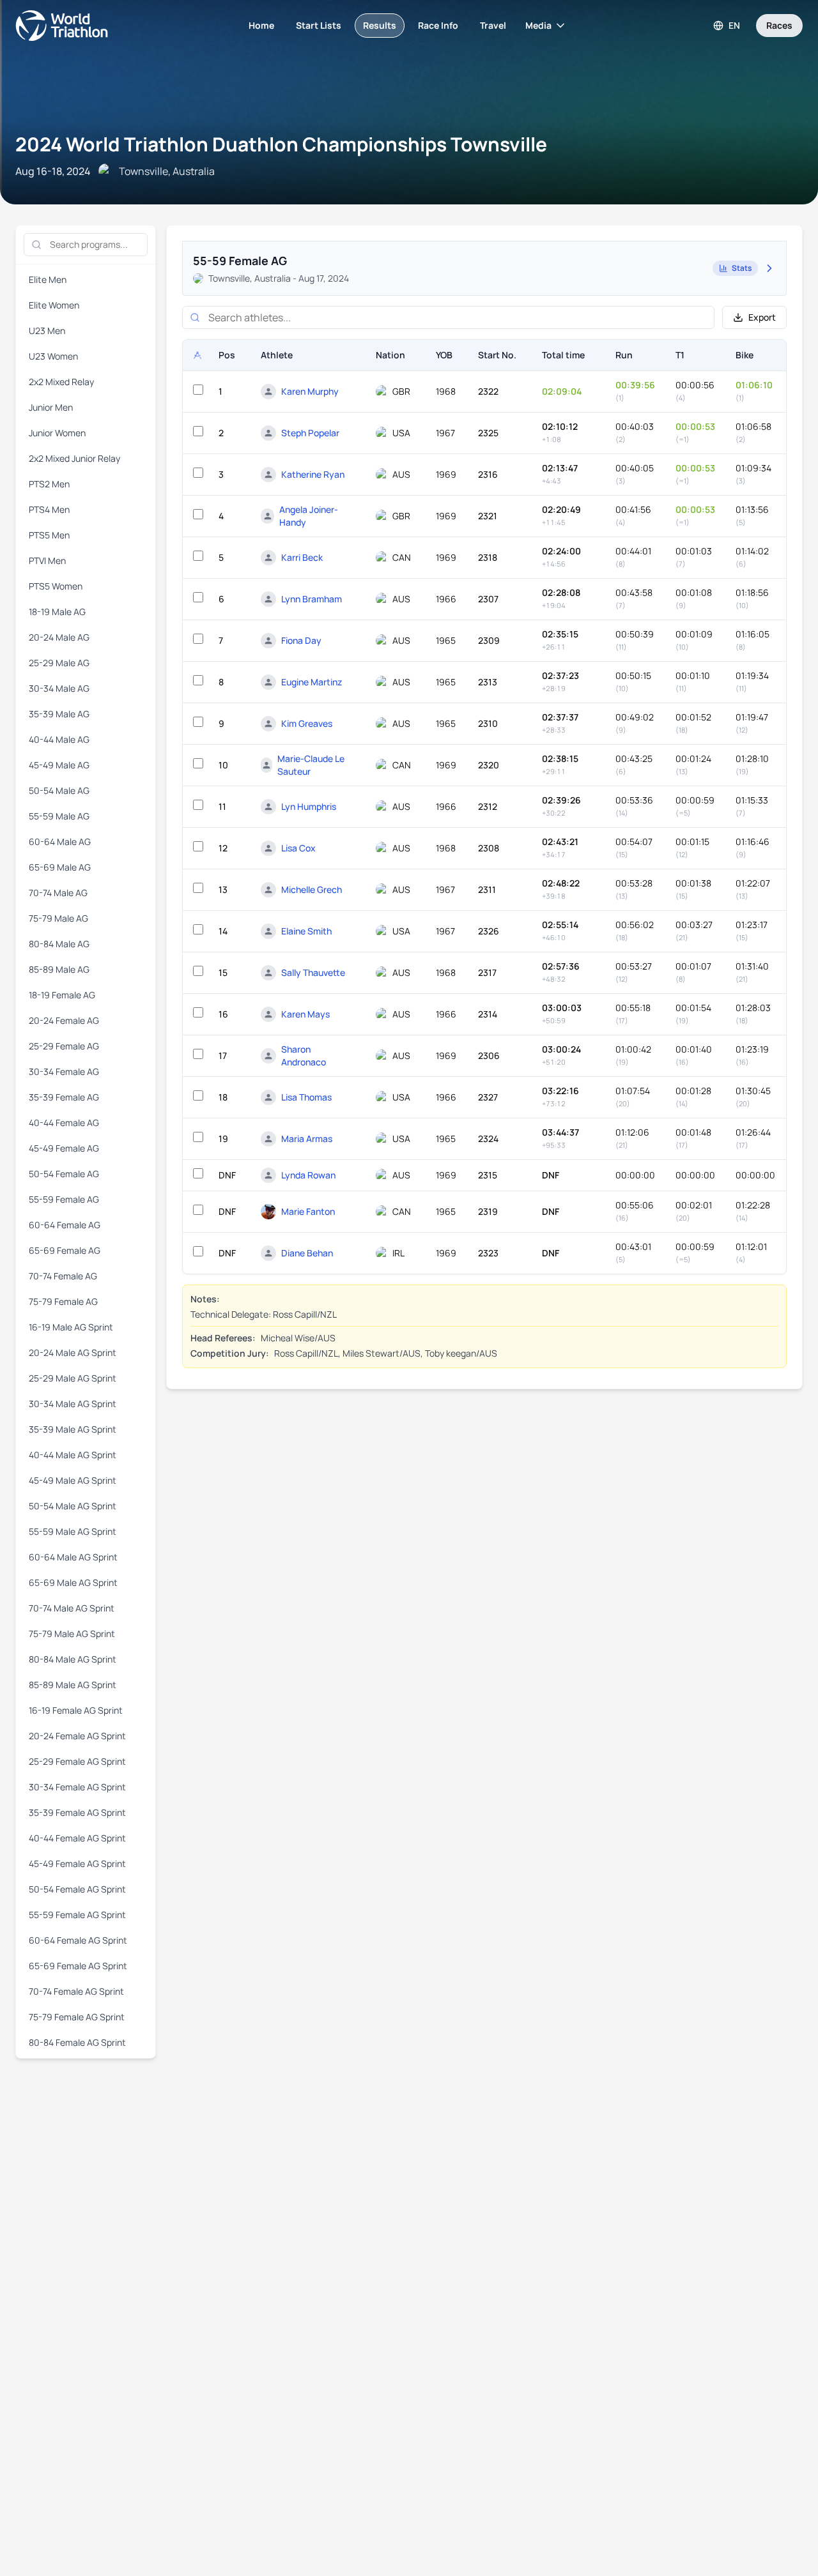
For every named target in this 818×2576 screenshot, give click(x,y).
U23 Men (47, 331)
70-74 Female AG (63, 1276)
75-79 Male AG (58, 918)
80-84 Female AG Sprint (77, 2042)
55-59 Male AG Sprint (73, 1531)
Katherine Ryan (313, 474)
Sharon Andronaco (304, 1056)
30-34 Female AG (64, 1071)
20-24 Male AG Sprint (73, 1353)
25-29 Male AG (59, 663)
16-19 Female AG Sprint (76, 1710)
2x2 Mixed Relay (61, 382)
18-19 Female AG (62, 995)
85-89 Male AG (59, 969)
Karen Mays (305, 1014)
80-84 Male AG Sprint (73, 1659)
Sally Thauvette (313, 972)
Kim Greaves (307, 723)
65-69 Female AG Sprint (78, 1966)
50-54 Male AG (59, 790)
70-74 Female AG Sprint (76, 1991)
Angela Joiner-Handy (309, 516)
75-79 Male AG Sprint (72, 1634)
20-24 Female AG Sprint (77, 1736)
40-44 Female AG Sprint (77, 1838)
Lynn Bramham (312, 599)
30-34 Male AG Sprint (73, 1404)
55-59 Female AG (64, 1199)
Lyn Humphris (309, 806)
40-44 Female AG (64, 1123)
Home (261, 25)
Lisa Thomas (306, 1097)
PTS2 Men (49, 484)
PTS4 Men (49, 509)
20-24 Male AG (59, 637)
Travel (493, 25)
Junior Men (51, 407)
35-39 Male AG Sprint (73, 1429)
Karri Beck (302, 557)
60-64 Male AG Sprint (73, 1557)
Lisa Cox (298, 848)
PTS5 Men (49, 535)
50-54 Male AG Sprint (73, 1506)
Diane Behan (307, 1253)
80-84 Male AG (59, 944)
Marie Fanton (308, 1211)
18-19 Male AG (57, 612)
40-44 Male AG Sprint (73, 1455)
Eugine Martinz (312, 682)
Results (380, 25)
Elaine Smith (306, 931)
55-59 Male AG (59, 816)
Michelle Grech (312, 889)
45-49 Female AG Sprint (77, 1863)
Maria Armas (307, 1139)
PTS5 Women (56, 586)
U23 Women (53, 356)
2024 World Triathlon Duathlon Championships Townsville (281, 144)
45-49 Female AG (64, 1148)
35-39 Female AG (64, 1097)
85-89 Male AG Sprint (73, 1685)
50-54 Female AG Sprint (77, 1889)
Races (779, 25)
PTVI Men (47, 560)
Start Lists (319, 25)
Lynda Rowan (308, 1175)
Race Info (438, 25)
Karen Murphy (310, 391)
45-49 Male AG (59, 765)
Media (538, 25)
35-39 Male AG (59, 714)
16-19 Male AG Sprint (71, 1327)
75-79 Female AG (63, 1301)
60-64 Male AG (60, 842)
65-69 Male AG (60, 867)
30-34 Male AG (59, 688)
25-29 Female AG (64, 1046)
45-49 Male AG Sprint (73, 1480)
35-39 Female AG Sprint (77, 1812)
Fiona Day (301, 640)
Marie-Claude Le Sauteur (311, 765)
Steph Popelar (310, 433)
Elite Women (54, 305)
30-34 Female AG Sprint (77, 1787)
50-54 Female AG (64, 1174)
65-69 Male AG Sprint (73, 1582)
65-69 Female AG (65, 1250)
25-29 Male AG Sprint (73, 1378)
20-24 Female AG (64, 1020)
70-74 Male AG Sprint (72, 1608)
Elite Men (48, 279)
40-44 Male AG (59, 739)
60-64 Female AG (65, 1225)
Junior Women (57, 433)
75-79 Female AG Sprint (77, 2017)
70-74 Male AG (58, 893)
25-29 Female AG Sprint (77, 1761)
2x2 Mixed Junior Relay (74, 458)
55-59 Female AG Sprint (77, 1915)
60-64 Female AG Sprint (78, 1940)
